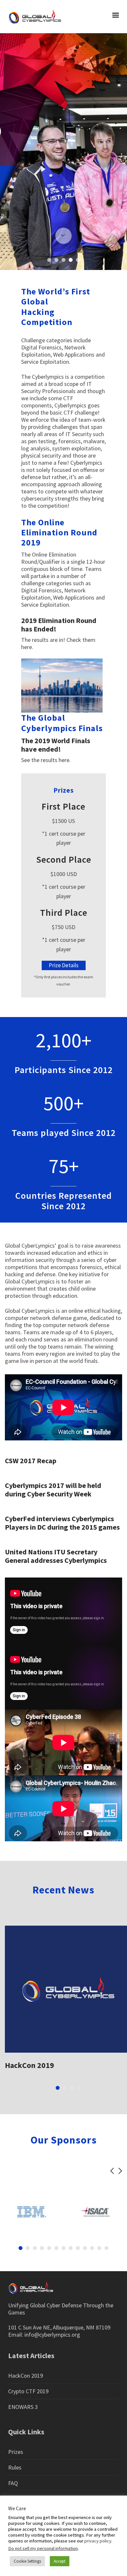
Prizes (16, 2452)
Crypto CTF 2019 (28, 2391)
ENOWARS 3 (23, 2407)
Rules (15, 2467)
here (27, 647)
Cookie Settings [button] (27, 2561)
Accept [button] (60, 2561)
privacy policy (98, 2541)
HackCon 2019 (29, 2065)
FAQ (13, 2483)
